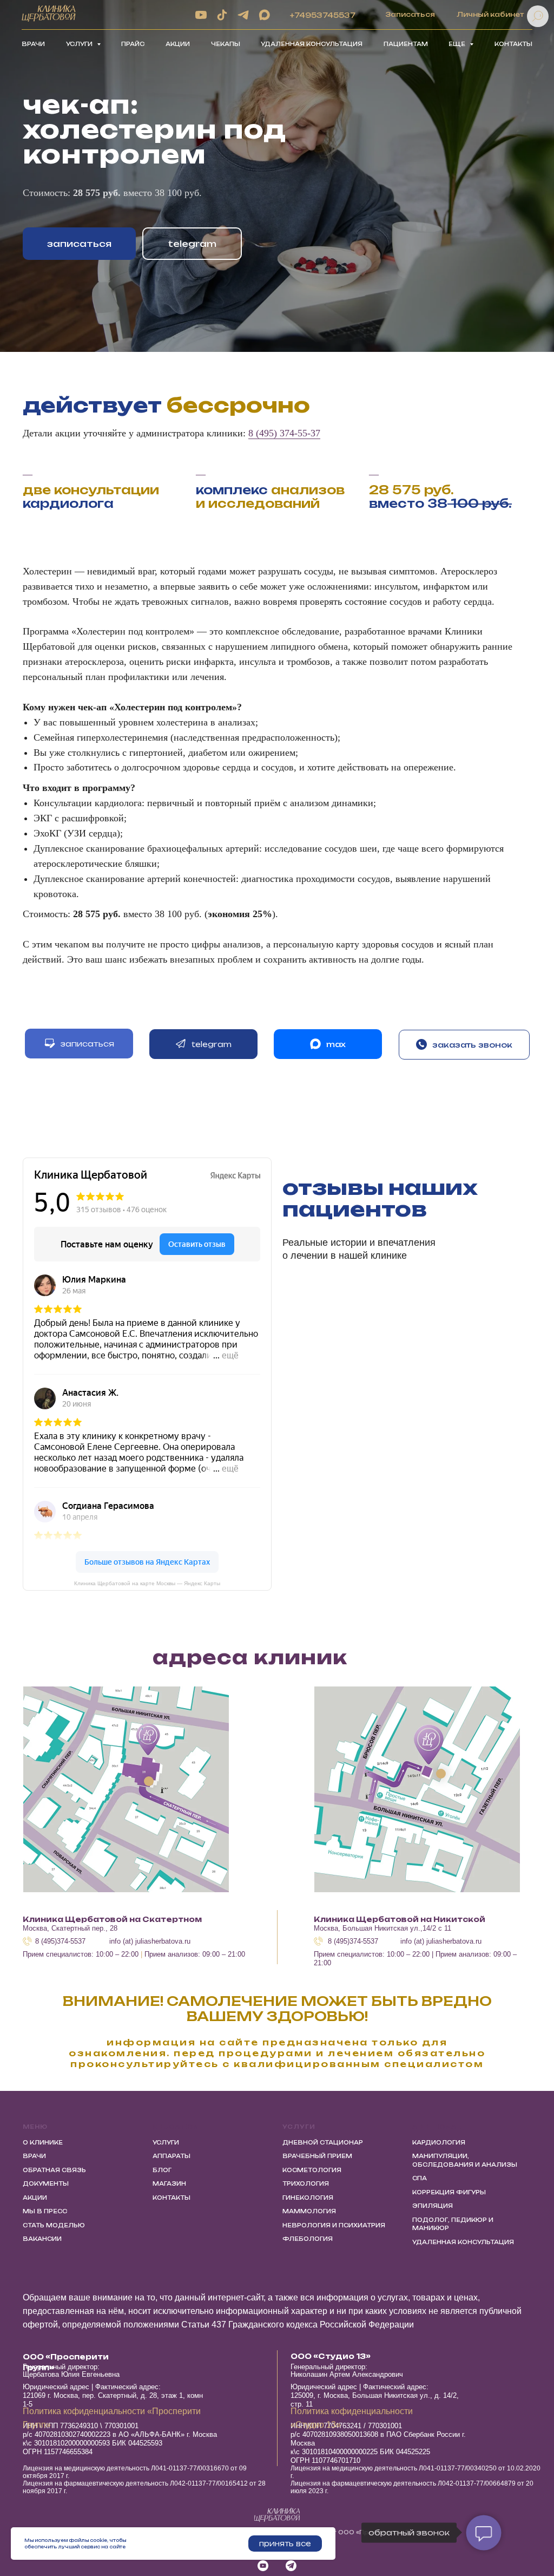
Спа (420, 2178)
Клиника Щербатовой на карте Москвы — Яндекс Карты (147, 1583)
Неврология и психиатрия (334, 2225)
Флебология (308, 2239)
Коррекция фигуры (449, 2192)
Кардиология (439, 2142)
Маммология (309, 2211)
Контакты (513, 44)
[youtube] (201, 15)
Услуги (166, 2142)
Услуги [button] (80, 44)
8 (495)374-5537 (60, 1941)
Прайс (133, 44)
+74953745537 (323, 15)
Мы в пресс (45, 2211)
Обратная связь (54, 2170)
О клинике (43, 2142)
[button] (464, 1045)
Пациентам (406, 44)
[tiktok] (222, 15)
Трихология (306, 2183)
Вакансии (42, 2239)
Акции (178, 44)
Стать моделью (54, 2225)
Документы (46, 2183)
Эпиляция (433, 2206)
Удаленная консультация (312, 44)
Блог (162, 2170)
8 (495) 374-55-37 (284, 433)
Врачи (33, 44)
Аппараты (172, 2156)
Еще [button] (458, 44)
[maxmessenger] (264, 15)
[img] (126, 1789)
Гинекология (308, 2198)
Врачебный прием (317, 2156)
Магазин (169, 2183)
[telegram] (243, 15)
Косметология (312, 2170)
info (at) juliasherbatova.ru (150, 1941)
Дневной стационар (323, 2142)
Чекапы (226, 44)
